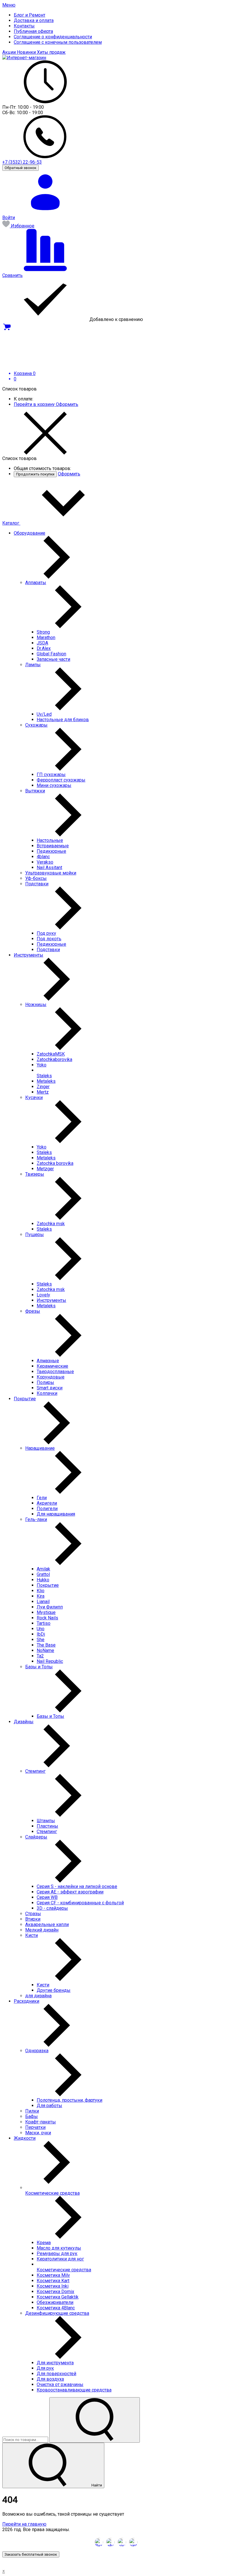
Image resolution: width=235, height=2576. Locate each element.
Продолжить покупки (35, 474)
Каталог (11, 523)
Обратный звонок (20, 168)
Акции (10, 52)
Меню (9, 5)
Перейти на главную (24, 2524)
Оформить (67, 404)
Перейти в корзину (35, 404)
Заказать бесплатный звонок (31, 2554)
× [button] (4, 2571)
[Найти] (95, 2420)
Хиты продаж (51, 52)
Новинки (27, 52)
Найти (96, 2485)
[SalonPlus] (24, 58)
